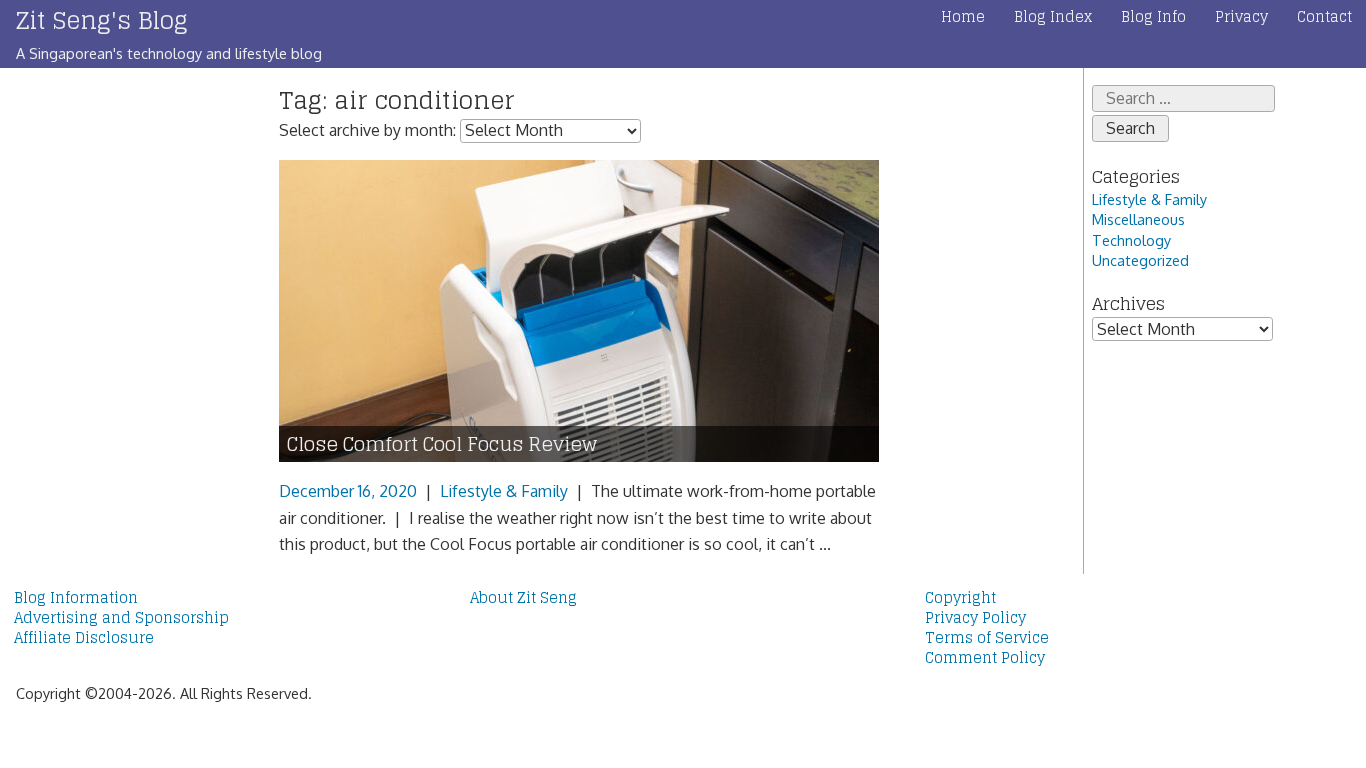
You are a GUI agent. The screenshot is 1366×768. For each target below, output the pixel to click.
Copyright (960, 598)
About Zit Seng (523, 598)
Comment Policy (985, 658)
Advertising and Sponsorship (121, 618)
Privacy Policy (975, 618)
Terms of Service (987, 638)
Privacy (1241, 17)
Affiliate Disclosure (84, 638)
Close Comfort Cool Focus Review (442, 444)
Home (963, 17)
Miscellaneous (1138, 219)
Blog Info (1153, 17)
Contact (1324, 17)
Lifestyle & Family (504, 491)
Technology (1131, 240)
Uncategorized (1140, 260)
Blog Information (76, 598)
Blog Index (1053, 17)
